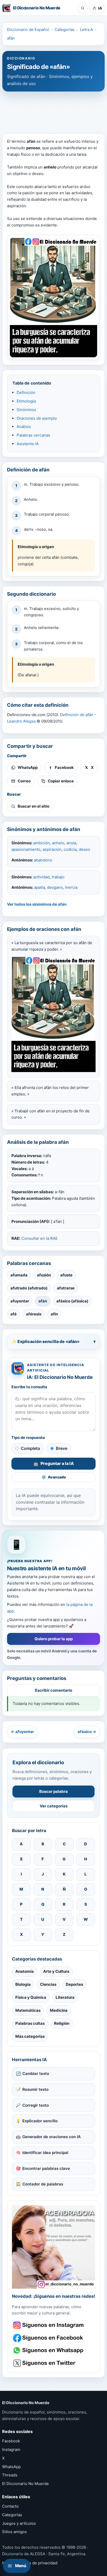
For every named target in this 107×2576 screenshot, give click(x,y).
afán (11, 38)
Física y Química (31, 1997)
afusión (44, 1275)
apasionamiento (26, 849)
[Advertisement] (53, 110)
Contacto (10, 2506)
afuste (66, 1275)
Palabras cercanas (33, 435)
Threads (10, 2475)
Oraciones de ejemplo (37, 418)
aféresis (34, 1314)
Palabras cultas (30, 2023)
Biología (23, 1984)
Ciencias (48, 1984)
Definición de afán (77, 715)
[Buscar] (83, 8)
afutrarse (66, 1288)
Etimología (26, 401)
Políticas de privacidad (36, 2563)
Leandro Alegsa (21, 721)
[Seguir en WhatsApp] (49, 2350)
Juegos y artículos (19, 2523)
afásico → (87, 1732)
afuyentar (20, 1301)
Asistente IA (28, 444)
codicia (70, 849)
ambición (42, 843)
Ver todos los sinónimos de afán (37, 904)
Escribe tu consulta (29, 1387)
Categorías (65, 30)
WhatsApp (11, 2467)
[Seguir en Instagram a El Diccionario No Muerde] (53, 2247)
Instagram (11, 2450)
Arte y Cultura (56, 1971)
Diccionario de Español (28, 30)
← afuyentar (22, 1732)
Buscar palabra (53, 1791)
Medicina (59, 2010)
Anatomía (25, 1971)
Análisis (24, 427)
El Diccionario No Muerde (25, 2484)
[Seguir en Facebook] (49, 2338)
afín (54, 1314)
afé (14, 1314)
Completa (30, 1448)
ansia (71, 843)
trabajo (58, 877)
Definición (26, 392)
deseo (84, 849)
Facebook (11, 2441)
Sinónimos (26, 410)
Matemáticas (28, 2010)
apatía (39, 887)
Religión (62, 2023)
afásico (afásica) (72, 1301)
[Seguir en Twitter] (49, 2363)
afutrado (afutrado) (29, 1288)
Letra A (86, 30)
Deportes (74, 1984)
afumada (19, 1275)
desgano (55, 887)
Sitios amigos (14, 2532)
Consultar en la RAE (39, 1238)
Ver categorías (54, 1806)
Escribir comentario (54, 1690)
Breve (62, 1448)
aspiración (52, 849)
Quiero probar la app (54, 1639)
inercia (71, 887)
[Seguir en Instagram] (49, 2325)
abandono (43, 860)
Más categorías (30, 2036)
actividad (41, 877)
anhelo (58, 843)
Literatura (65, 1997)
